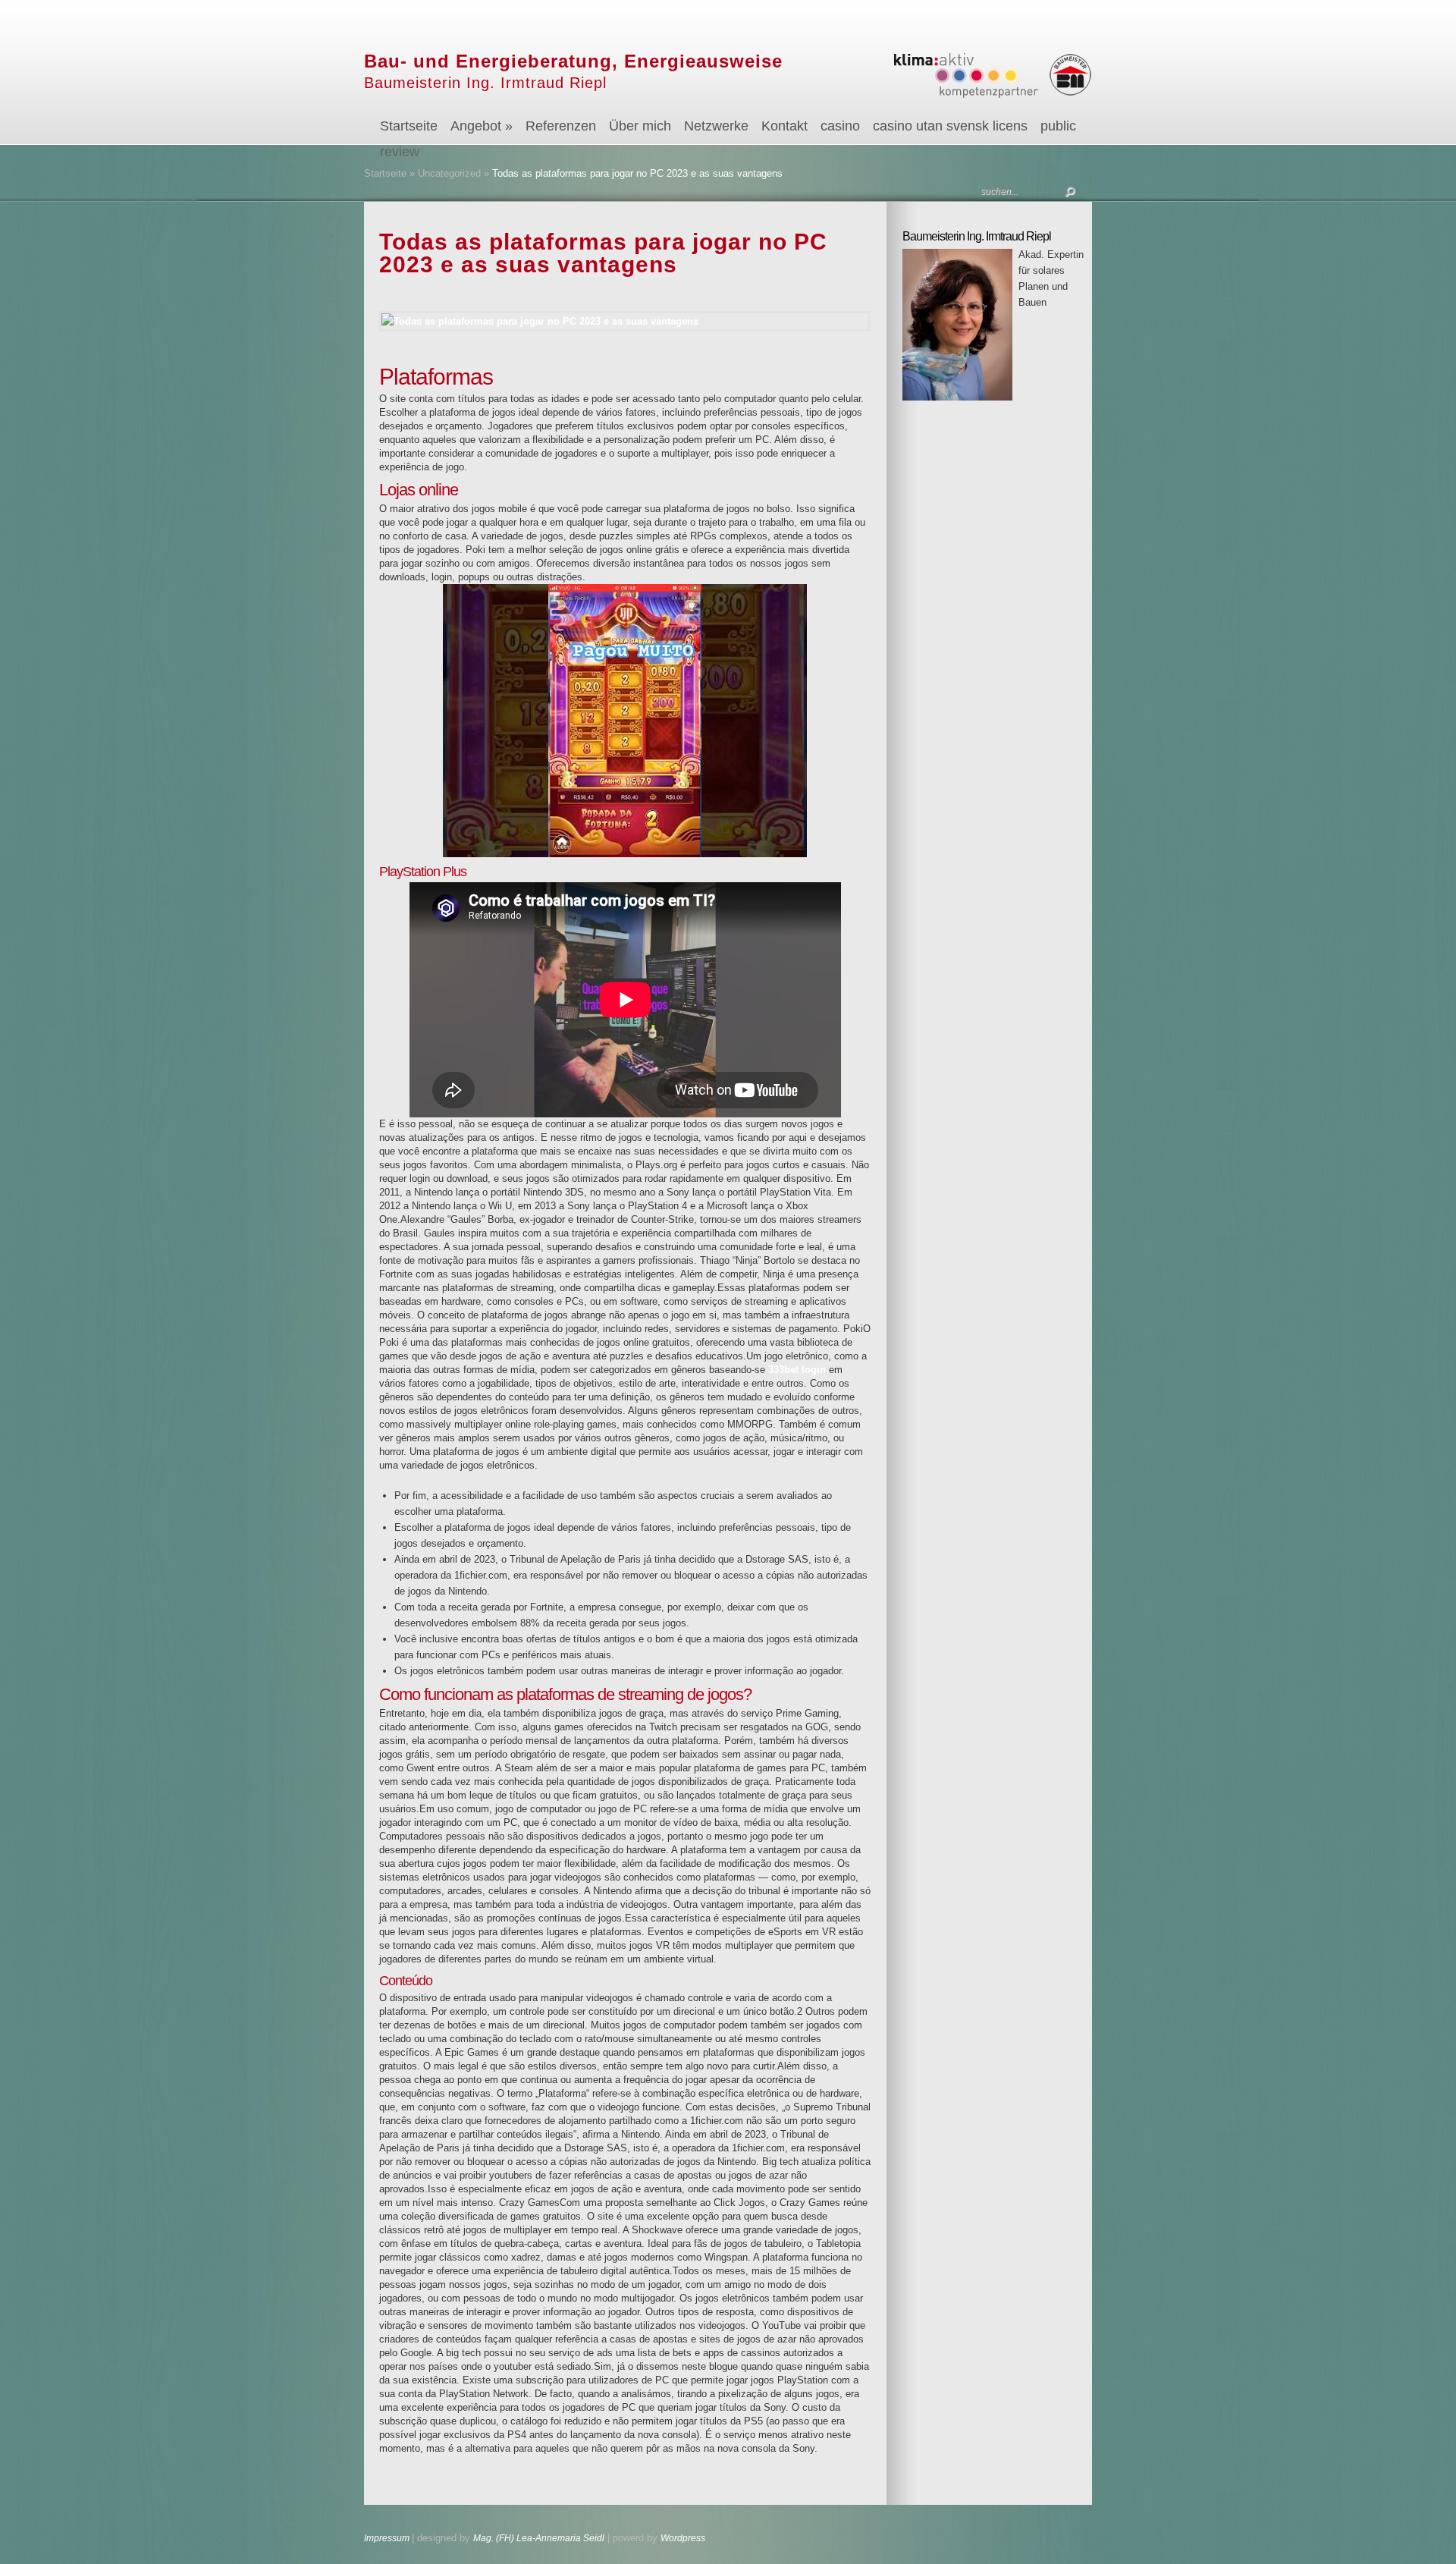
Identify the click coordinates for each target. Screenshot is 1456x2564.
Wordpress (683, 2538)
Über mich (640, 126)
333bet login (797, 1370)
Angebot (482, 126)
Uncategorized (449, 173)
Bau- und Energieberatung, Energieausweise (573, 61)
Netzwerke (716, 126)
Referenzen (561, 126)
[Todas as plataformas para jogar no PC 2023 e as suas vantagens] (625, 321)
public (1058, 126)
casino (840, 126)
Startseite (409, 126)
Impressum (388, 2538)
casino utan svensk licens (950, 126)
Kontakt (784, 126)
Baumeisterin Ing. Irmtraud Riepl (485, 83)
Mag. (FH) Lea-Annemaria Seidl (539, 2538)
